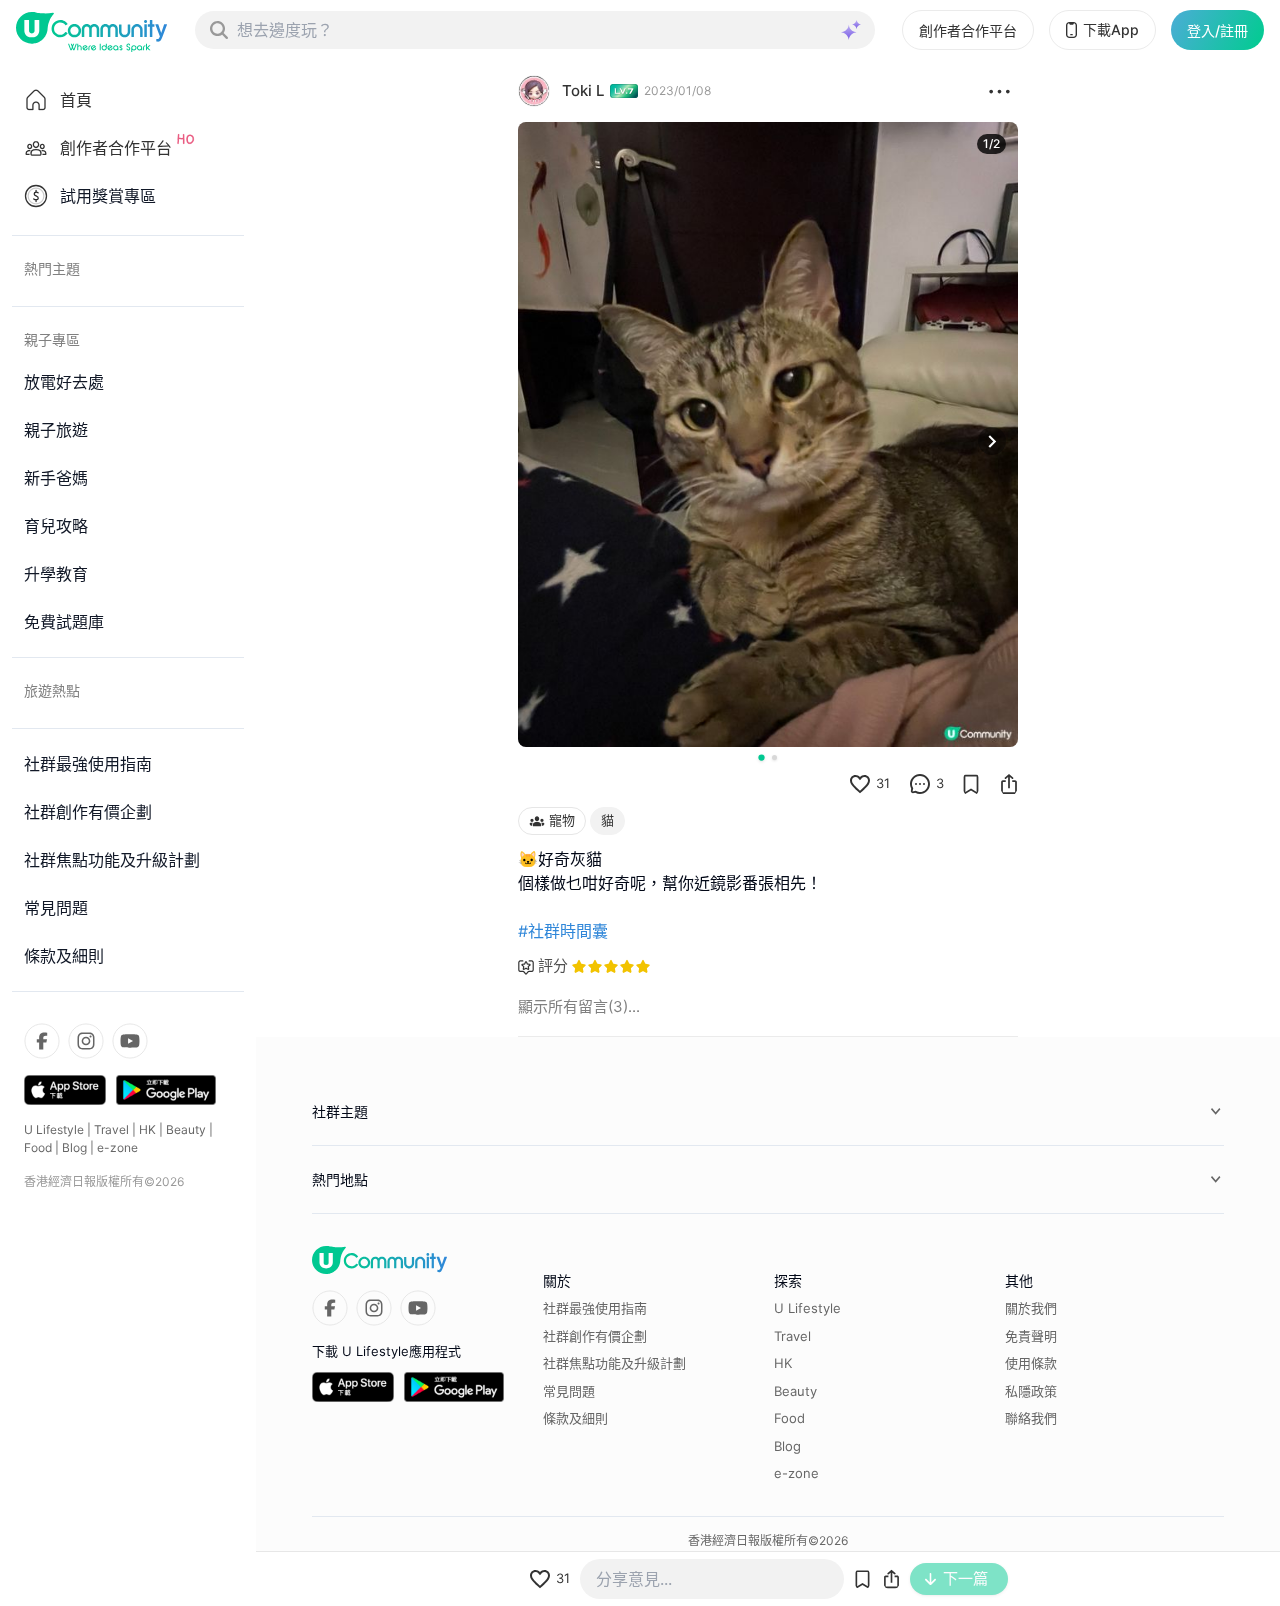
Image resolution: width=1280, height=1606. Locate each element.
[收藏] (971, 784)
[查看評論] (920, 784)
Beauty (186, 1129)
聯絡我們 (1031, 1418)
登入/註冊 (1217, 30)
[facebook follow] (42, 1041)
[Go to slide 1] (761, 757)
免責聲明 (1031, 1336)
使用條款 (1031, 1363)
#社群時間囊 (563, 931)
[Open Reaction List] (999, 91)
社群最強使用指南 (595, 1308)
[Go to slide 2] (774, 757)
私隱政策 (1031, 1391)
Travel (111, 1129)
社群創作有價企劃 (595, 1336)
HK (147, 1129)
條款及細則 (575, 1418)
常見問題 (569, 1391)
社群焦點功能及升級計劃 (614, 1363)
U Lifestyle (54, 1129)
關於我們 (1031, 1308)
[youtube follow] (130, 1041)
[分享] (1009, 784)
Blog (74, 1147)
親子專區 (52, 339)
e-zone (117, 1147)
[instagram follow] (86, 1041)
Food (38, 1147)
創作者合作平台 (968, 30)
